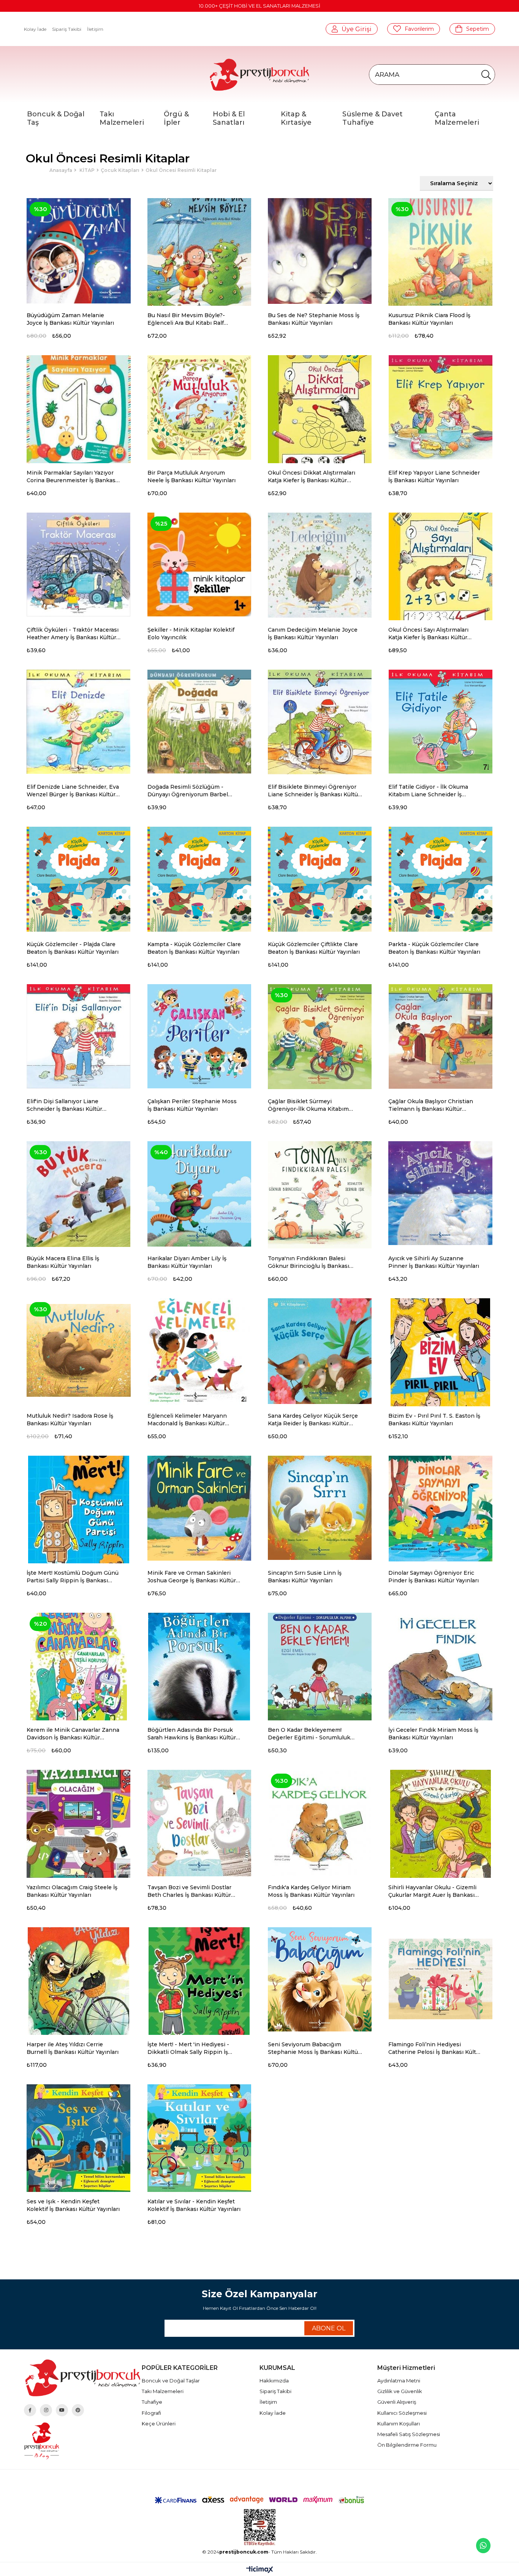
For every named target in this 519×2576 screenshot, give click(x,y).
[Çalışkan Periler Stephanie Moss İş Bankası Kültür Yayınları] (199, 1036)
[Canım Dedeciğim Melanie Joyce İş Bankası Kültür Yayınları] (320, 565)
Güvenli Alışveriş (397, 2402)
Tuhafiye (152, 2402)
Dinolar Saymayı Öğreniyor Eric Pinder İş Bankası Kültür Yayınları (434, 1577)
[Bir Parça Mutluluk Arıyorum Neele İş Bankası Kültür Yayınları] (199, 407)
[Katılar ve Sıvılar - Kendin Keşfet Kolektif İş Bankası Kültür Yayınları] (199, 2136)
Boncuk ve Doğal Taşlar (171, 2381)
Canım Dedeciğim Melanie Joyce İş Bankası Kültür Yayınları (313, 634)
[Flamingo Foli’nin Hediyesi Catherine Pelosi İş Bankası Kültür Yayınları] (440, 1979)
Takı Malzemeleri (163, 2391)
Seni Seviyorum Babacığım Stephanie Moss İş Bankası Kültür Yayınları (314, 2048)
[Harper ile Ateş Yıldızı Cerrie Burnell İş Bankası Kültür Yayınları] (78, 1979)
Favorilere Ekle (128, 316)
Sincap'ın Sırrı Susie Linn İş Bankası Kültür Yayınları (305, 1577)
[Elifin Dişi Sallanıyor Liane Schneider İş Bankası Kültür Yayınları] (78, 1036)
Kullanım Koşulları (399, 2424)
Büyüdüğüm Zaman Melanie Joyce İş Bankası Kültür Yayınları (70, 319)
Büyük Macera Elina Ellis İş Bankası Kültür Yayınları (63, 1262)
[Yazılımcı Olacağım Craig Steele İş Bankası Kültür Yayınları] (78, 1822)
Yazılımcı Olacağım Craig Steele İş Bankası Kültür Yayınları (72, 1891)
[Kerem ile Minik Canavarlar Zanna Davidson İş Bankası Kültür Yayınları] (78, 1665)
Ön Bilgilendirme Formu (407, 2445)
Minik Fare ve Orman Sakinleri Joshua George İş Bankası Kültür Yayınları (192, 1577)
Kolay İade (35, 29)
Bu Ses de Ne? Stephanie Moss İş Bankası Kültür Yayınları (314, 319)
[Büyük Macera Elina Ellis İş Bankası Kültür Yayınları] (78, 1193)
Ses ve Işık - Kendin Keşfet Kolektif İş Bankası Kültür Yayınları (73, 2205)
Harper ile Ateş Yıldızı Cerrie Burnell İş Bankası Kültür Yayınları (73, 2048)
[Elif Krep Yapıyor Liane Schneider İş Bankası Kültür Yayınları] (440, 407)
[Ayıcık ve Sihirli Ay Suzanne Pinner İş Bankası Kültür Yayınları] (440, 1193)
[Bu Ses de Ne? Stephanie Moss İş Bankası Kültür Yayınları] (320, 250)
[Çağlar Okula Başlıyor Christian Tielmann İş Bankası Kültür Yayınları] (440, 1036)
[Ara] (486, 75)
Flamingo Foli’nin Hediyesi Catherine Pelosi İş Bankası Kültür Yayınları (435, 2048)
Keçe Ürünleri (159, 2424)
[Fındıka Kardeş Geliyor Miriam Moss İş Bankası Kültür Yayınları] (320, 1822)
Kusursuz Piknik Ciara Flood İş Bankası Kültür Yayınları (429, 319)
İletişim (95, 29)
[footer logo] (83, 2378)
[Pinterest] (78, 2410)
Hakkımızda (274, 2381)
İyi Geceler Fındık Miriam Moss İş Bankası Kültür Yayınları (433, 1734)
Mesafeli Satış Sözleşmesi (409, 2434)
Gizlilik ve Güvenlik (400, 2391)
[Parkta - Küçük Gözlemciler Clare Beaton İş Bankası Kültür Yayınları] (440, 879)
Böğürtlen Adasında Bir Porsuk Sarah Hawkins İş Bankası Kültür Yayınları (192, 1734)
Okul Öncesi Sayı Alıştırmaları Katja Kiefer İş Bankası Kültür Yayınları (428, 634)
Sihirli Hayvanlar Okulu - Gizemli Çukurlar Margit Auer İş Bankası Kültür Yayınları (432, 1891)
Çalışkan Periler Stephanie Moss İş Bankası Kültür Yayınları (192, 1105)
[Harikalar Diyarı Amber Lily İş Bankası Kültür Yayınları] (199, 1193)
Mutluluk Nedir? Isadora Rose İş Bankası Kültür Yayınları (70, 1420)
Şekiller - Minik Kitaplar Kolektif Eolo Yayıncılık (191, 634)
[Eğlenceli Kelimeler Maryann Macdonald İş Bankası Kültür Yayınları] (199, 1350)
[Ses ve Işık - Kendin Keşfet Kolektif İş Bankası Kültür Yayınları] (78, 2136)
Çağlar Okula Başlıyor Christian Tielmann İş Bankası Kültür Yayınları (431, 1105)
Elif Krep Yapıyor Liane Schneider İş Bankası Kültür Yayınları (434, 476)
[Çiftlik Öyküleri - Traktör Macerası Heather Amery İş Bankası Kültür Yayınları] (78, 565)
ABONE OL (329, 2328)
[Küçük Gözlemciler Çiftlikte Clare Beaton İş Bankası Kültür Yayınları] (320, 879)
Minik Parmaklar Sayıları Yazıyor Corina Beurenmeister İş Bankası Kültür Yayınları (72, 477)
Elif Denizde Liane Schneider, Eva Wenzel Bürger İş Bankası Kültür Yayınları (73, 791)
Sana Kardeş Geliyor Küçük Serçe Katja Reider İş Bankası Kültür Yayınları (313, 1420)
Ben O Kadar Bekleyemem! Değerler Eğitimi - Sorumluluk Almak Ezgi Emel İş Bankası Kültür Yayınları (315, 1734)
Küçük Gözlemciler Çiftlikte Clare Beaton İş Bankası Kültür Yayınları (314, 948)
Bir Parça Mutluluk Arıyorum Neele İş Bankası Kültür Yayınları (191, 476)
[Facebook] (30, 2410)
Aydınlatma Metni (399, 2381)
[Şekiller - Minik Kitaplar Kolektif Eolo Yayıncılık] (199, 565)
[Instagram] (46, 2410)
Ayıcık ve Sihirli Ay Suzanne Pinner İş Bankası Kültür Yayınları (434, 1262)
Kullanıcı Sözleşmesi (402, 2413)
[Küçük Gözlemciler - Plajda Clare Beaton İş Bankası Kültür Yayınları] (78, 879)
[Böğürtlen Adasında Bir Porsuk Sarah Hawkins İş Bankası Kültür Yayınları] (199, 1665)
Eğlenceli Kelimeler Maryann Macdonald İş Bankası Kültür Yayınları (187, 1420)
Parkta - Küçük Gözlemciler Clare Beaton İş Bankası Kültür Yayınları (434, 948)
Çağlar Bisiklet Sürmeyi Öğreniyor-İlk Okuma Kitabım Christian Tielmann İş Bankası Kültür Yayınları (309, 1105)
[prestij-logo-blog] (83, 2441)
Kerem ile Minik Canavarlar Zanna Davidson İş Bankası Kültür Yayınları (73, 1734)
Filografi (151, 2413)
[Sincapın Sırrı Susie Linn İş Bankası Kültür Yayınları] (320, 1508)
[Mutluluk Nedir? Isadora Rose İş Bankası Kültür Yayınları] (78, 1350)
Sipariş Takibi (67, 29)
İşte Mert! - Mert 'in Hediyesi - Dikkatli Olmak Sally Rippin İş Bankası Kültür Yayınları (188, 2048)
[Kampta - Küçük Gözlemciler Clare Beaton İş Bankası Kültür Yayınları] (199, 879)
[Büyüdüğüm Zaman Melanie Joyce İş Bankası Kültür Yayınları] (78, 250)
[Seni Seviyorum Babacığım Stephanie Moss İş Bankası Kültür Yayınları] (320, 1979)
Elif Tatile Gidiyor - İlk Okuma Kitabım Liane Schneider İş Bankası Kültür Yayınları (428, 791)
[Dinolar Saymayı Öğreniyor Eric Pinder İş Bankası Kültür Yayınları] (440, 1508)
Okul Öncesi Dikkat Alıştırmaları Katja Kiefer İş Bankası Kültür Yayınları (312, 477)
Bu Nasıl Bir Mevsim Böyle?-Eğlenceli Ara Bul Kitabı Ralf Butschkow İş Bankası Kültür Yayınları (187, 319)
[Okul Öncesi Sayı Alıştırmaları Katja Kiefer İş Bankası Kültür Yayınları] (440, 565)
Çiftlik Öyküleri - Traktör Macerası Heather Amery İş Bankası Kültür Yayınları (73, 634)
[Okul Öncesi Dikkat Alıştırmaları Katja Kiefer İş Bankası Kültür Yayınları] (320, 407)
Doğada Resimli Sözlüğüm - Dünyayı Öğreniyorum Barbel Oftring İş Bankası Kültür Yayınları (193, 791)
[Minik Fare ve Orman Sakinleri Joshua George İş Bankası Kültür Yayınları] (199, 1508)
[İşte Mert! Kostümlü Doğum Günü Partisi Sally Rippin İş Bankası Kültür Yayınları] (78, 1508)
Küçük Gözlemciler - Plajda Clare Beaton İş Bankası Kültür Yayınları (73, 948)
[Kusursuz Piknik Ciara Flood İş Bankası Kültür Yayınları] (440, 250)
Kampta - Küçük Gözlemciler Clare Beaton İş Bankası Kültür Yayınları (194, 948)
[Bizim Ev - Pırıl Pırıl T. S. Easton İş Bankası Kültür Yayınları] (440, 1350)
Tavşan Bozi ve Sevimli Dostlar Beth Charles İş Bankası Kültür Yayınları (189, 1891)
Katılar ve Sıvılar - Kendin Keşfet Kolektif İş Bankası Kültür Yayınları (194, 2205)
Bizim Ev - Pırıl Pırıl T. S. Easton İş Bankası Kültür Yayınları (434, 1420)
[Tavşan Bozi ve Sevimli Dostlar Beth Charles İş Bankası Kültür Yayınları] (199, 1822)
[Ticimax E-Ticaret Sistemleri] (260, 2570)
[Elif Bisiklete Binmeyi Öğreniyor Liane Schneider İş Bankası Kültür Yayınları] (320, 722)
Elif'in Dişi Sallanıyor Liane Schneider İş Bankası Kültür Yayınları (64, 1105)
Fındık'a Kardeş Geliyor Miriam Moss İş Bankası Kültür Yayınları (311, 1891)
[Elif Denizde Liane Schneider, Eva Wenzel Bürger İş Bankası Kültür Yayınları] (78, 722)
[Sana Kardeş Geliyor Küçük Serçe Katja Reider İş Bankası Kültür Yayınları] (320, 1350)
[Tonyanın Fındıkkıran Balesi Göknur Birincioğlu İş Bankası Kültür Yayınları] (320, 1193)
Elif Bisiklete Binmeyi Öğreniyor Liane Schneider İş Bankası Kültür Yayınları (314, 791)
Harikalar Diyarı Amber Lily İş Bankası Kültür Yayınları (187, 1262)
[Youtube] (62, 2410)
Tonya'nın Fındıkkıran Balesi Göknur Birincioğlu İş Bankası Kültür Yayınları (309, 1262)
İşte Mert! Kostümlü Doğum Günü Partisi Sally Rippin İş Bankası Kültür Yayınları (73, 1577)
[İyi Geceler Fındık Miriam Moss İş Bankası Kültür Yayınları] (440, 1665)
